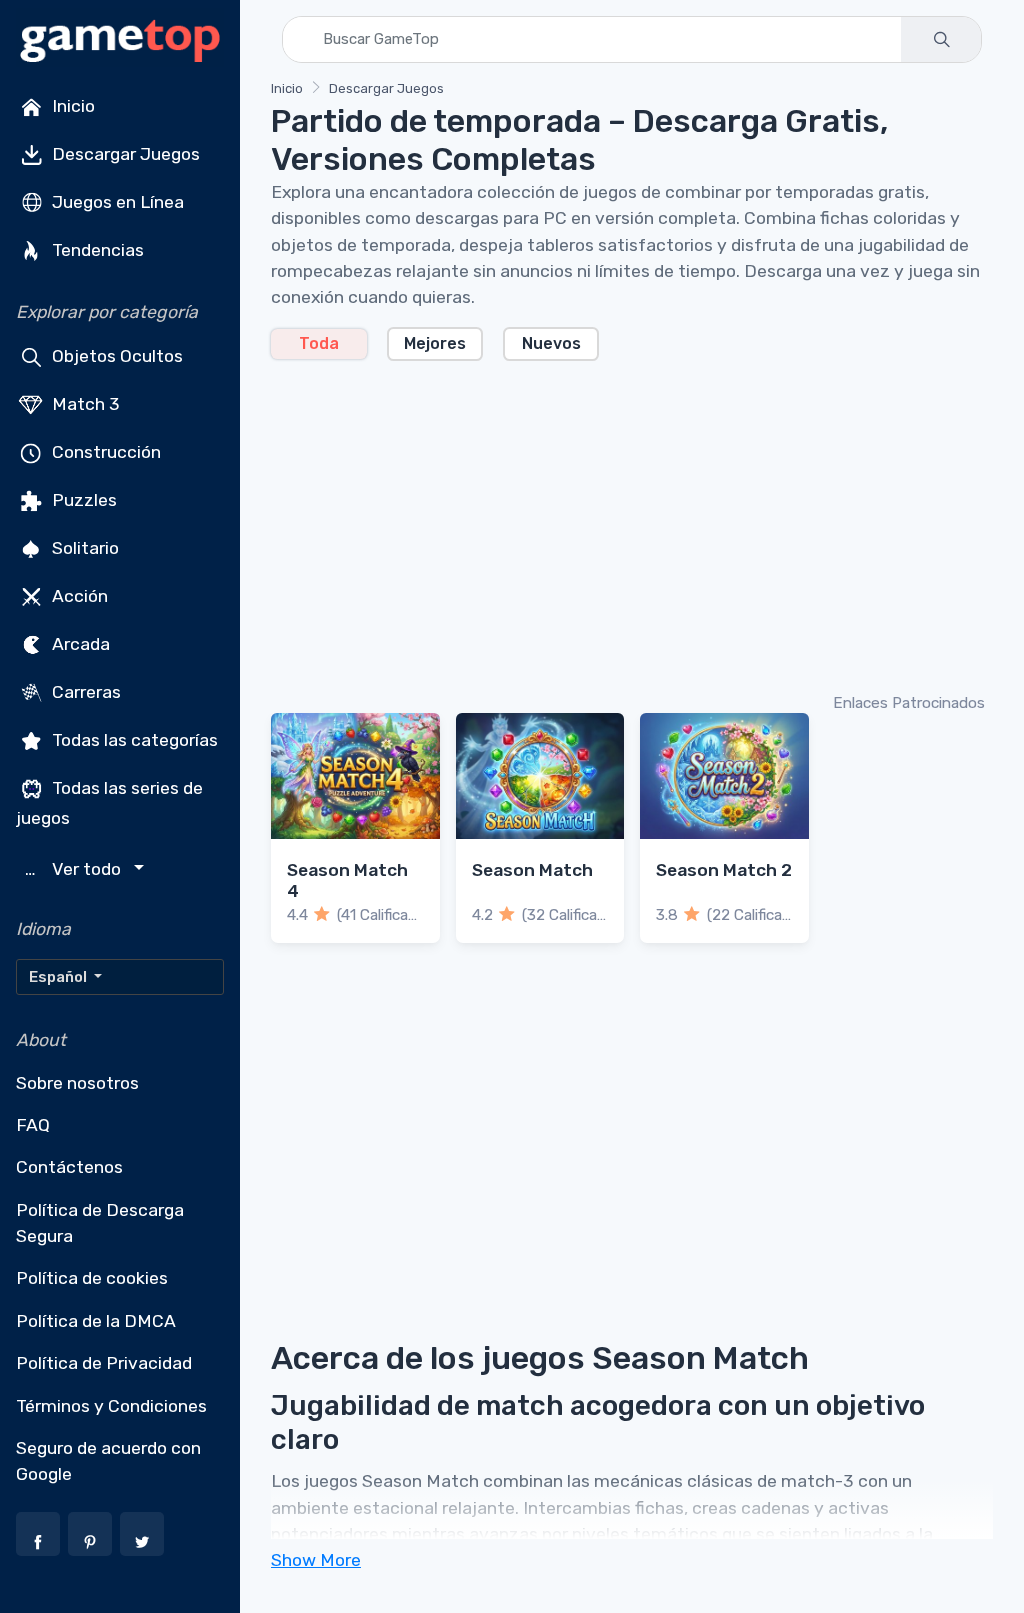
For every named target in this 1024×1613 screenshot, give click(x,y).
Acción (78, 596)
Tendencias (96, 250)
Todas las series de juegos (109, 803)
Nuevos (551, 343)
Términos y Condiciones (111, 1406)
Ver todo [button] (75, 869)
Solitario (83, 548)
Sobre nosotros (77, 1083)
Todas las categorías (133, 740)
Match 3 (84, 404)
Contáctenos (69, 1167)
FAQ (33, 1125)
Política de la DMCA (96, 1321)
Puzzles (82, 500)
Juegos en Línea (116, 202)
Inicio (71, 106)
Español (59, 977)
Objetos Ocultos (115, 356)
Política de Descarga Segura (100, 1223)
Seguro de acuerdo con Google (108, 1461)
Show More (316, 1560)
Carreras (84, 692)
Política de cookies (92, 1278)
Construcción (104, 452)
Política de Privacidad (104, 1363)
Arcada (79, 644)
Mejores (435, 343)
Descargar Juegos (124, 154)
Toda (319, 343)
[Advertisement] (632, 525)
